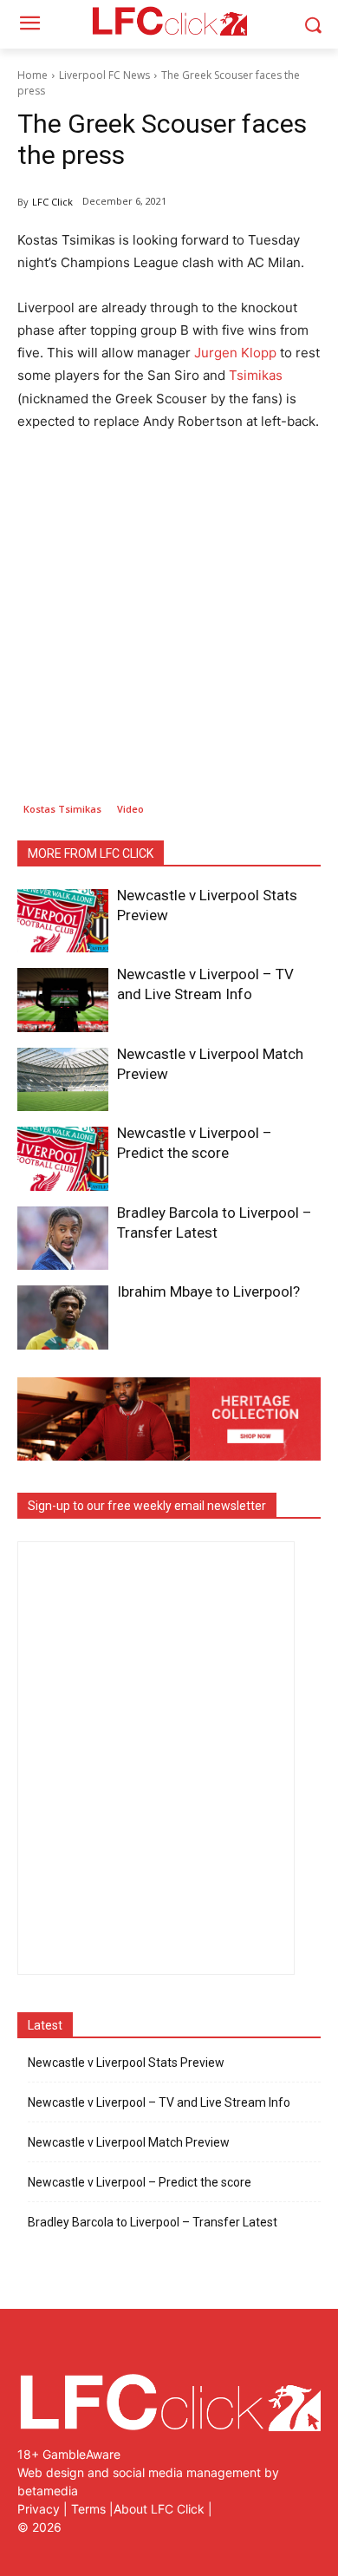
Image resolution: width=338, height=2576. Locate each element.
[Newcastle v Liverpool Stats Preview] (63, 921)
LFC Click (52, 202)
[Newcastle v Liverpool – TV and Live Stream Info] (63, 1000)
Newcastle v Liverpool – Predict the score (140, 2182)
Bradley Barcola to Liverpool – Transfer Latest (153, 2222)
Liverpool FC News (104, 75)
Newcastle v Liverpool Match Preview (129, 2142)
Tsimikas (256, 375)
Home (32, 75)
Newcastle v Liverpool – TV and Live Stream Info (159, 2102)
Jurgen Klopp (235, 353)
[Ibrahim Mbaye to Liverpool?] (63, 1317)
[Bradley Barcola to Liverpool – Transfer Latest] (63, 1239)
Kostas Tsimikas (62, 809)
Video (130, 809)
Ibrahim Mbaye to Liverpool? (208, 1291)
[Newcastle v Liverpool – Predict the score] (63, 1159)
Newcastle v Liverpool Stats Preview (126, 2063)
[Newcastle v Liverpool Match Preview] (63, 1080)
